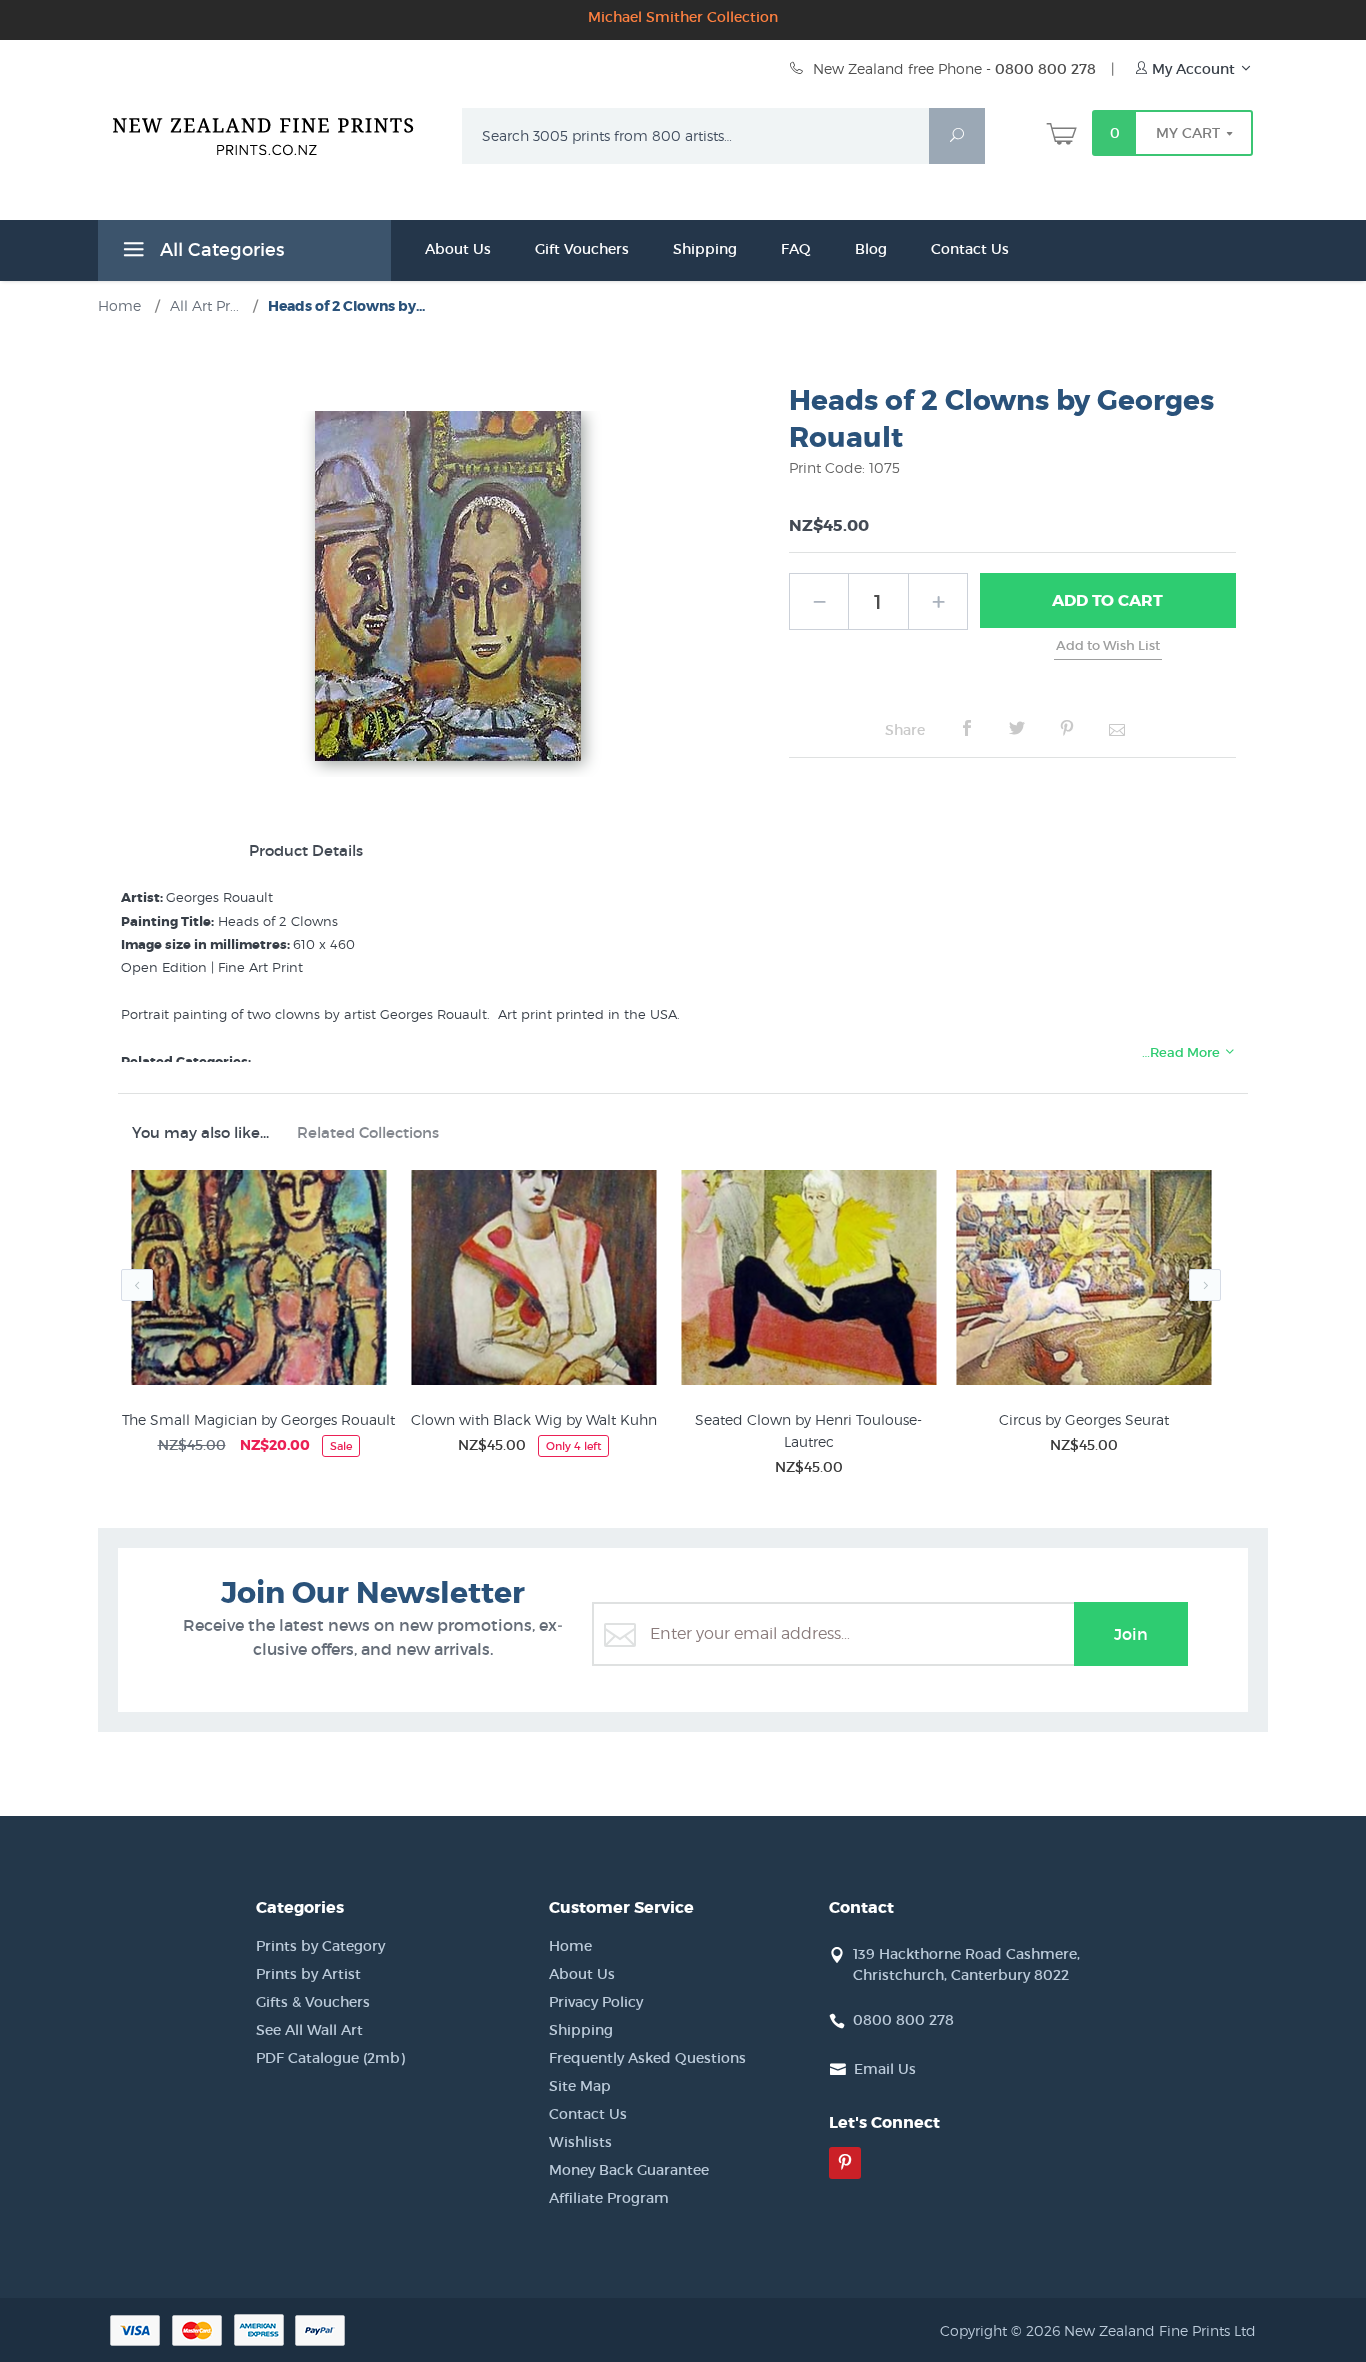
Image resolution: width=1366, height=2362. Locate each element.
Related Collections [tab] (368, 1132)
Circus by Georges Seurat (1084, 1419)
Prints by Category (320, 1946)
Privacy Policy (596, 2002)
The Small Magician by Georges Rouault (258, 1419)
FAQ (796, 249)
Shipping (705, 249)
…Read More (1182, 1052)
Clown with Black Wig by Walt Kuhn (534, 1419)
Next (1205, 1285)
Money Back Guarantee (629, 2170)
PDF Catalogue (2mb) (330, 2058)
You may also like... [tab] (200, 1132)
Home (570, 1946)
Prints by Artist (308, 1974)
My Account (1193, 69)
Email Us (885, 2069)
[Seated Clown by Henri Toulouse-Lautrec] (808, 1281)
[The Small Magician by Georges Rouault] (258, 1281)
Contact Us (970, 249)
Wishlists (580, 2142)
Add (1107, 600)
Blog (871, 249)
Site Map (580, 2086)
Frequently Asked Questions (647, 2058)
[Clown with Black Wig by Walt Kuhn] (533, 1281)
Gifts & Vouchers (313, 2002)
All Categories (219, 250)
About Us (458, 249)
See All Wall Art (309, 2030)
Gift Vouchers (582, 249)
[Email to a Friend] (1117, 729)
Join (1131, 1634)
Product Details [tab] (306, 850)
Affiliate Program (609, 2198)
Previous (137, 1285)
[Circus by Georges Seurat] (1083, 1281)
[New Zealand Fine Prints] (275, 132)
